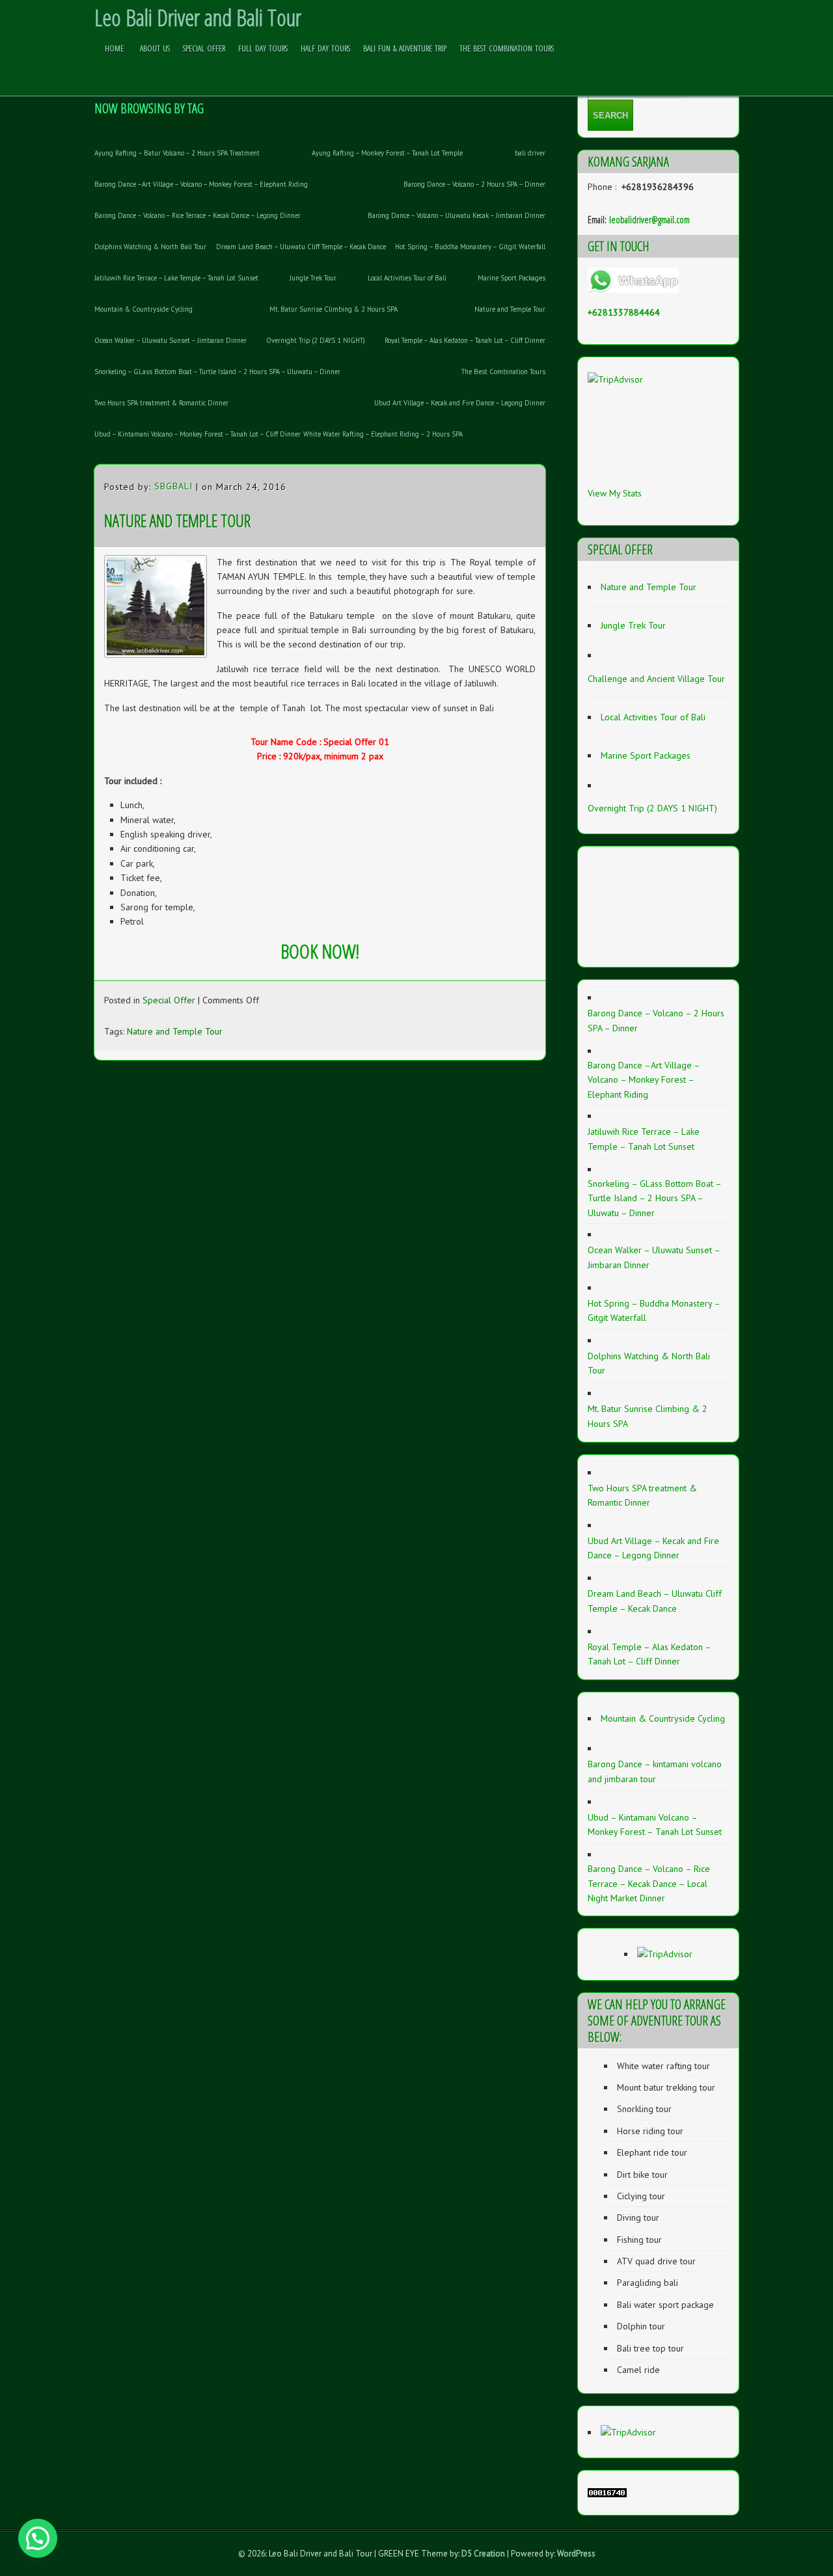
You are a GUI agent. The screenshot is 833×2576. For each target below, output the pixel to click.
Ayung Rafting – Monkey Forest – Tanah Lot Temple (387, 153)
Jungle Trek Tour (313, 278)
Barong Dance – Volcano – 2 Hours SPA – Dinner (474, 184)
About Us (155, 48)
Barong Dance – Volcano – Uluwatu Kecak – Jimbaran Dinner (457, 215)
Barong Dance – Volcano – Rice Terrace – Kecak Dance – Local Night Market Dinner (649, 1883)
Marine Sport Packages (512, 278)
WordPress (576, 2554)
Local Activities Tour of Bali (407, 278)
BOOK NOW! (320, 951)
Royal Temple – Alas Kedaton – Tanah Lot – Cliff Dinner (465, 340)
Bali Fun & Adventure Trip (405, 48)
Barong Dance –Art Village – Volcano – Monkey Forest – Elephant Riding (201, 184)
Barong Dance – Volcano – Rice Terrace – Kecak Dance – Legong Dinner (198, 215)
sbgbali (173, 486)
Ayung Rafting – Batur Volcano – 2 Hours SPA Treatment (177, 153)
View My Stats (615, 493)
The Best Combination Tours (507, 48)
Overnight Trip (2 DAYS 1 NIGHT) (316, 340)
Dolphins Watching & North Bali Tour (150, 247)
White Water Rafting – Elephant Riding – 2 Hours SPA (383, 434)
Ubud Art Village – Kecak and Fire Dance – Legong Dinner (460, 403)
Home (114, 48)
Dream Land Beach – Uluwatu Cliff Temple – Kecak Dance (301, 247)
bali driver (530, 153)
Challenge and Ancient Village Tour (656, 679)
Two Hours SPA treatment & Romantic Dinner (161, 403)
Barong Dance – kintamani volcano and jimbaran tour (655, 1771)
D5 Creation (483, 2554)
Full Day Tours (263, 48)
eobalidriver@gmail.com (649, 219)
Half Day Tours (325, 48)
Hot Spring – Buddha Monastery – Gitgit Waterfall (470, 247)
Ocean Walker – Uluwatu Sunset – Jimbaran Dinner (171, 340)
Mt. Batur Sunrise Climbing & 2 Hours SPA (334, 309)
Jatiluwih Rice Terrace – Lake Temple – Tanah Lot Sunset (176, 278)
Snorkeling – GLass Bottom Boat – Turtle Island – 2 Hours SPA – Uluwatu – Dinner (217, 372)
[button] (38, 2538)
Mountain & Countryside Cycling (143, 309)
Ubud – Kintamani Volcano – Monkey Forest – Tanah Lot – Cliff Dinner (198, 434)
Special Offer (204, 48)
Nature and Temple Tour (510, 309)
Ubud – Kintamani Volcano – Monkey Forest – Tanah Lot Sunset (655, 1824)
